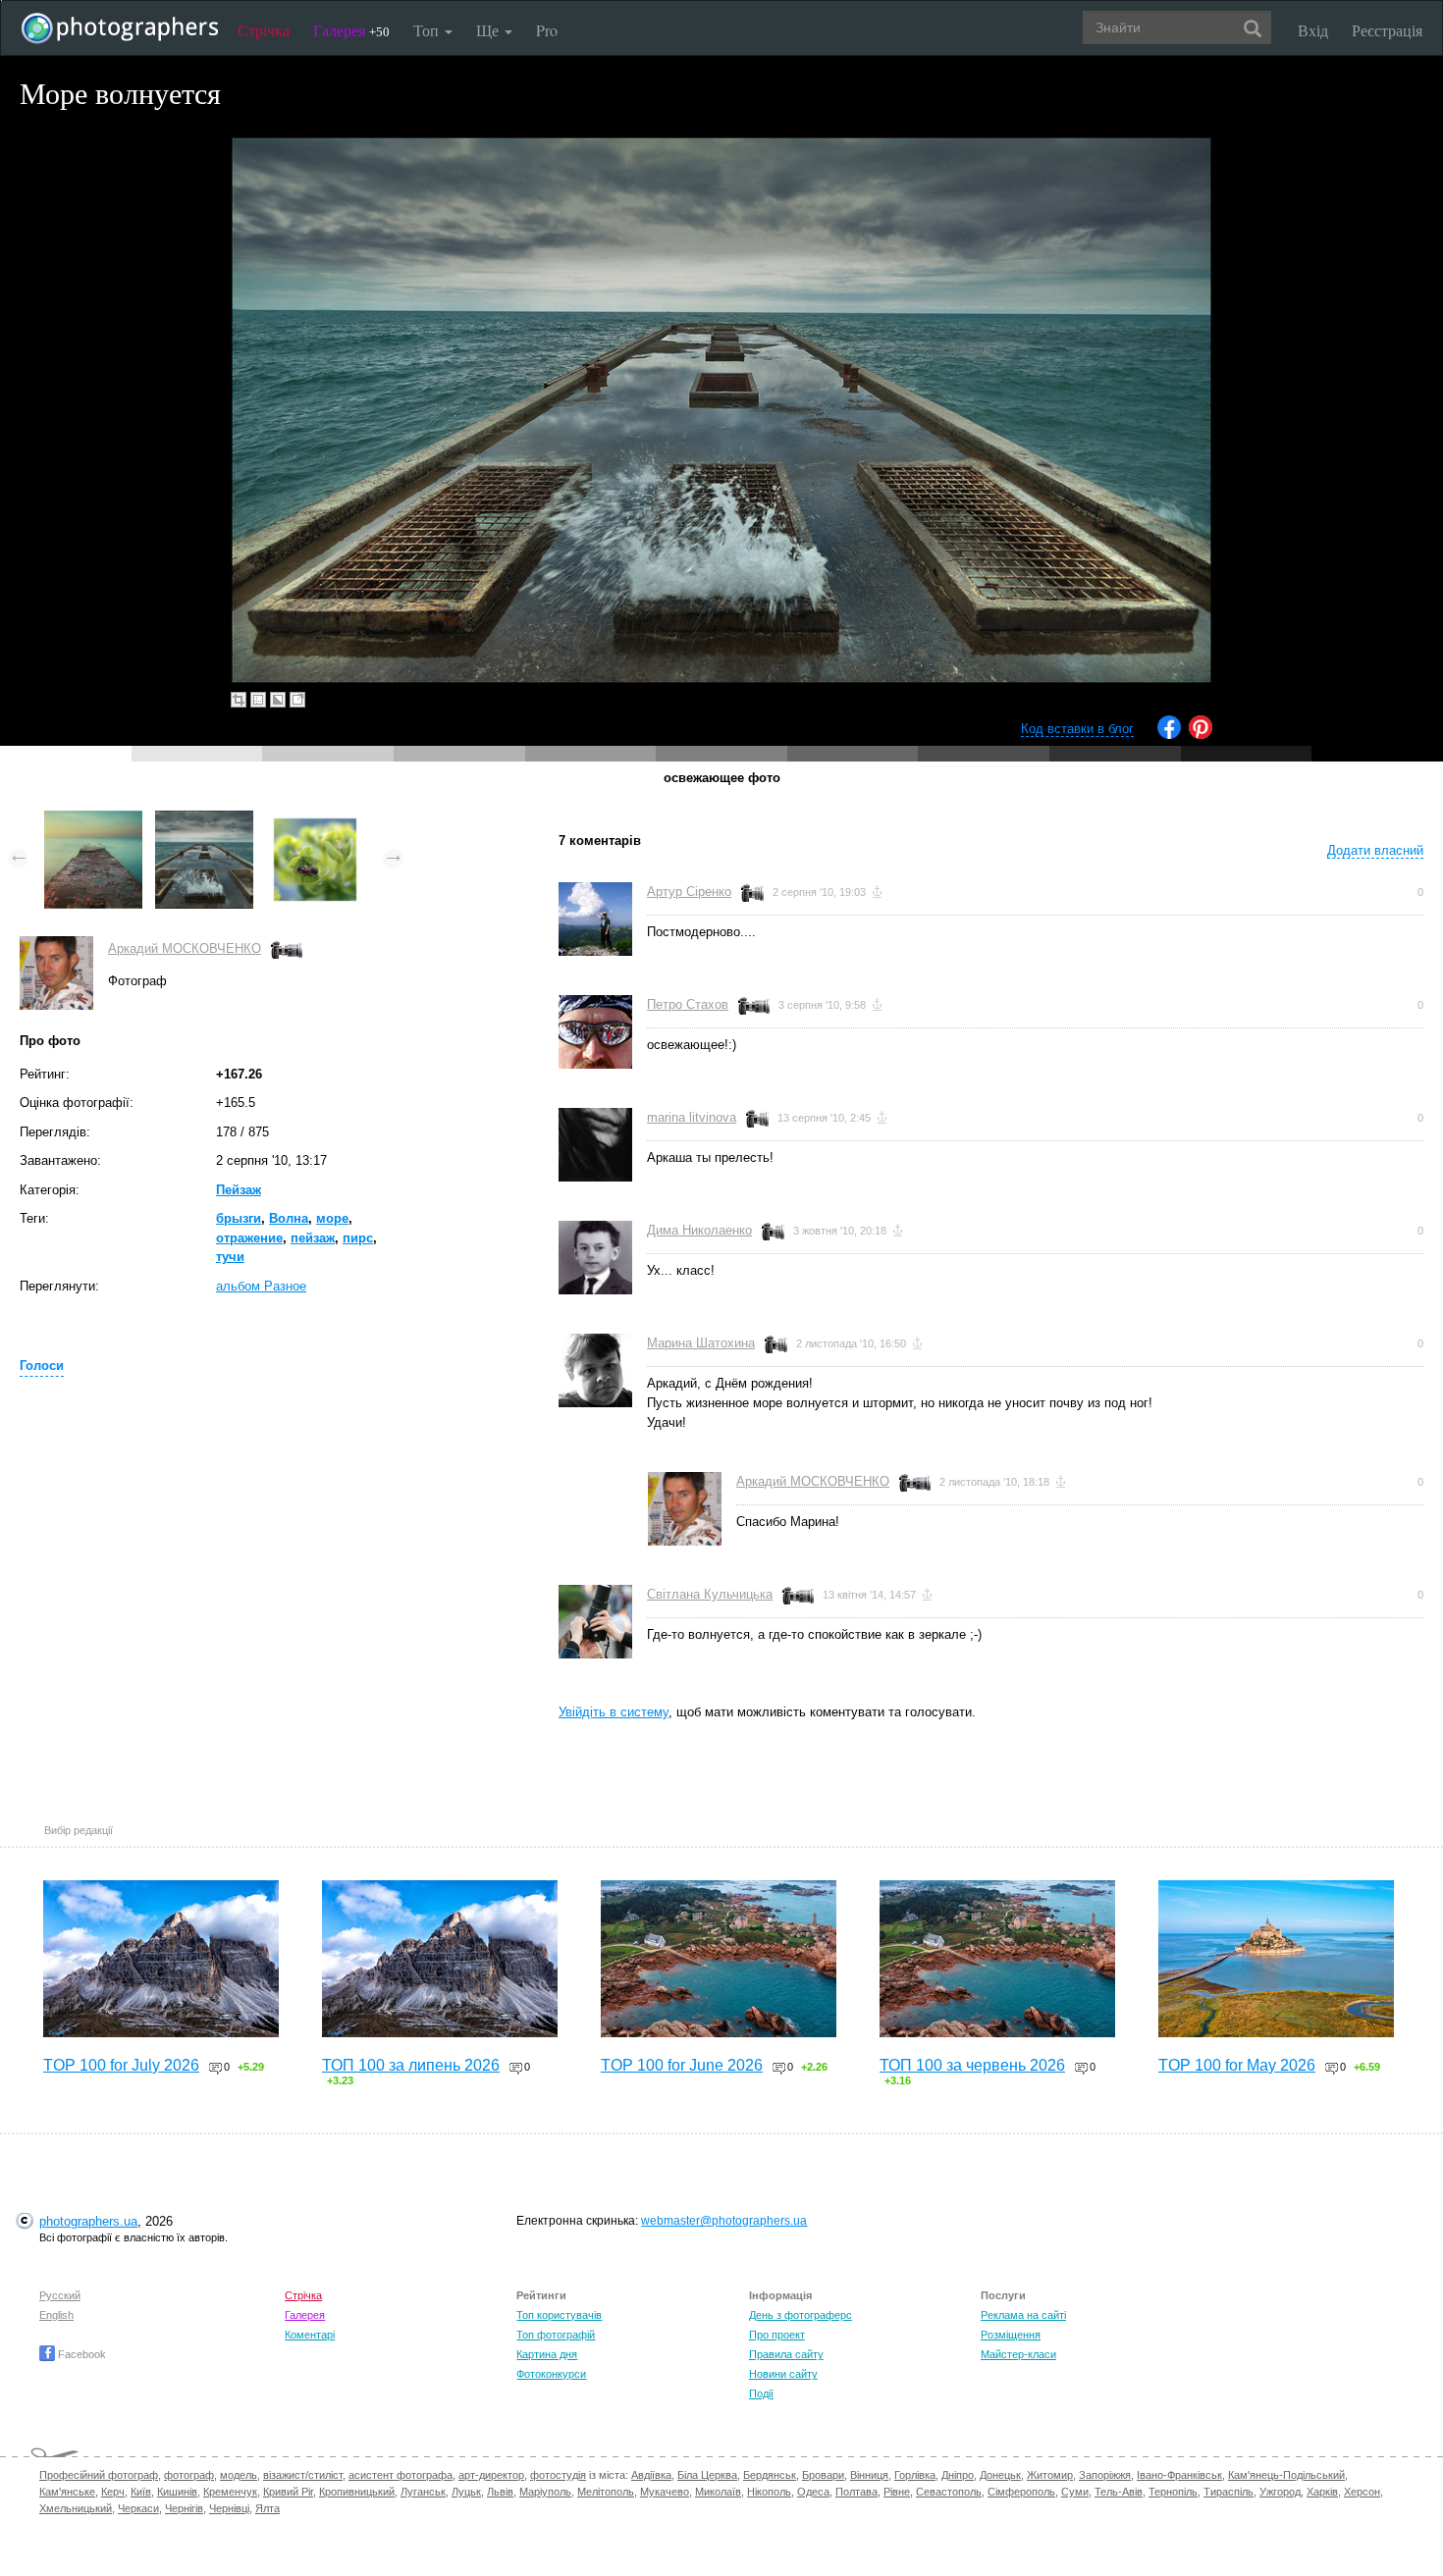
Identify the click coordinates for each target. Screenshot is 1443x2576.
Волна (289, 1218)
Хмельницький (76, 2508)
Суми (1075, 2492)
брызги (239, 1218)
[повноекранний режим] (297, 700)
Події (761, 2393)
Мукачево (665, 2492)
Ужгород (1280, 2492)
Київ (141, 2492)
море (332, 1218)
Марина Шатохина (701, 1343)
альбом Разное (261, 1286)
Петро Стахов (688, 1004)
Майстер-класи (1018, 2354)
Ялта (267, 2508)
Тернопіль (1173, 2492)
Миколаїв (718, 2492)
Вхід (1313, 30)
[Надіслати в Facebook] (1169, 735)
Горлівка (915, 2475)
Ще (489, 30)
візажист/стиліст (303, 2475)
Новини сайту (783, 2374)
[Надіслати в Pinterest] (1201, 735)
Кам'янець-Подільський (1286, 2475)
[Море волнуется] (204, 820)
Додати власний (1375, 850)
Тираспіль (1229, 2492)
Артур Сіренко (689, 892)
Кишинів (177, 2492)
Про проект (777, 2335)
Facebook (80, 2354)
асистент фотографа (401, 2475)
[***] (93, 820)
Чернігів (184, 2508)
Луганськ (423, 2492)
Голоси (42, 1366)
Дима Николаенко (699, 1230)
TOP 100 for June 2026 (682, 2065)
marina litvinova (692, 1117)
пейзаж (313, 1238)
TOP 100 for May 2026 (1237, 2065)
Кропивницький (357, 2492)
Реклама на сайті (1023, 2315)
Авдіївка (651, 2475)
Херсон (1362, 2492)
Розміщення (1011, 2335)
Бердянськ (770, 2475)
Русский (60, 2295)
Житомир (1050, 2475)
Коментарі (310, 2335)
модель (239, 2475)
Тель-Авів (1119, 2492)
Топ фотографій (556, 2335)
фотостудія (558, 2475)
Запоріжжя (1105, 2475)
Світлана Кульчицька (710, 1594)
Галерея (351, 30)
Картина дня (547, 2354)
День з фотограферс (801, 2315)
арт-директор (491, 2475)
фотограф (189, 2475)
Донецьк (1000, 2475)
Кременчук (230, 2492)
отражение (249, 1238)
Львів (500, 2492)
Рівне (897, 2492)
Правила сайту (786, 2354)
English (56, 2315)
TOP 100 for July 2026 (121, 2065)
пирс (358, 1238)
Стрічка (264, 30)
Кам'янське (67, 2492)
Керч (113, 2492)
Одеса (813, 2492)
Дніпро (958, 2475)
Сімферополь (1021, 2492)
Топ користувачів (559, 2315)
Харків (1322, 2492)
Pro (547, 30)
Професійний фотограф (99, 2475)
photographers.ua (88, 2221)
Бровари (823, 2475)
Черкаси (138, 2508)
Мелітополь (606, 2492)
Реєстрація (1387, 30)
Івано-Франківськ (1179, 2475)
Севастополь (949, 2492)
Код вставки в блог (1077, 729)
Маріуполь (545, 2492)
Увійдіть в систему (614, 1712)
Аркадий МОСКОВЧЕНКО (185, 948)
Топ (428, 30)
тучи (230, 1257)
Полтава (856, 2492)
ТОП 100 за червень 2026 (972, 2065)
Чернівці (229, 2508)
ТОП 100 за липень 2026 (411, 2065)
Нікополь (769, 2492)
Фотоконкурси (551, 2374)
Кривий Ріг (288, 2492)
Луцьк (466, 2492)
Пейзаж (239, 1190)
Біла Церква (707, 2475)
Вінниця (869, 2475)
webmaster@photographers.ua (724, 2221)
